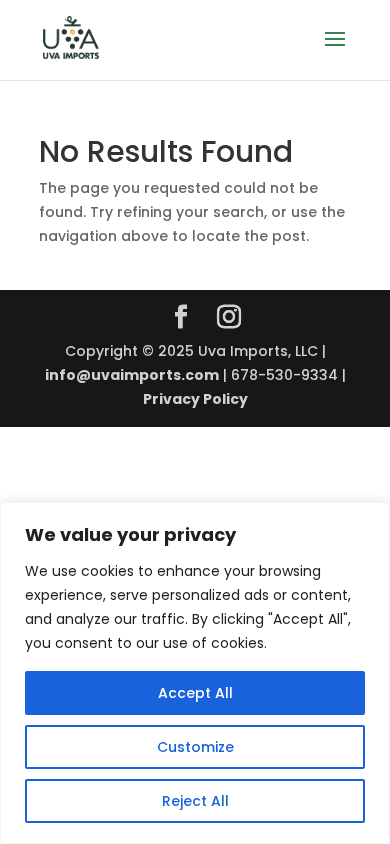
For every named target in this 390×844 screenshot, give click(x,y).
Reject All (195, 801)
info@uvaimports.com (132, 375)
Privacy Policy (195, 399)
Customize (195, 747)
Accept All (195, 693)
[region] (195, 673)
